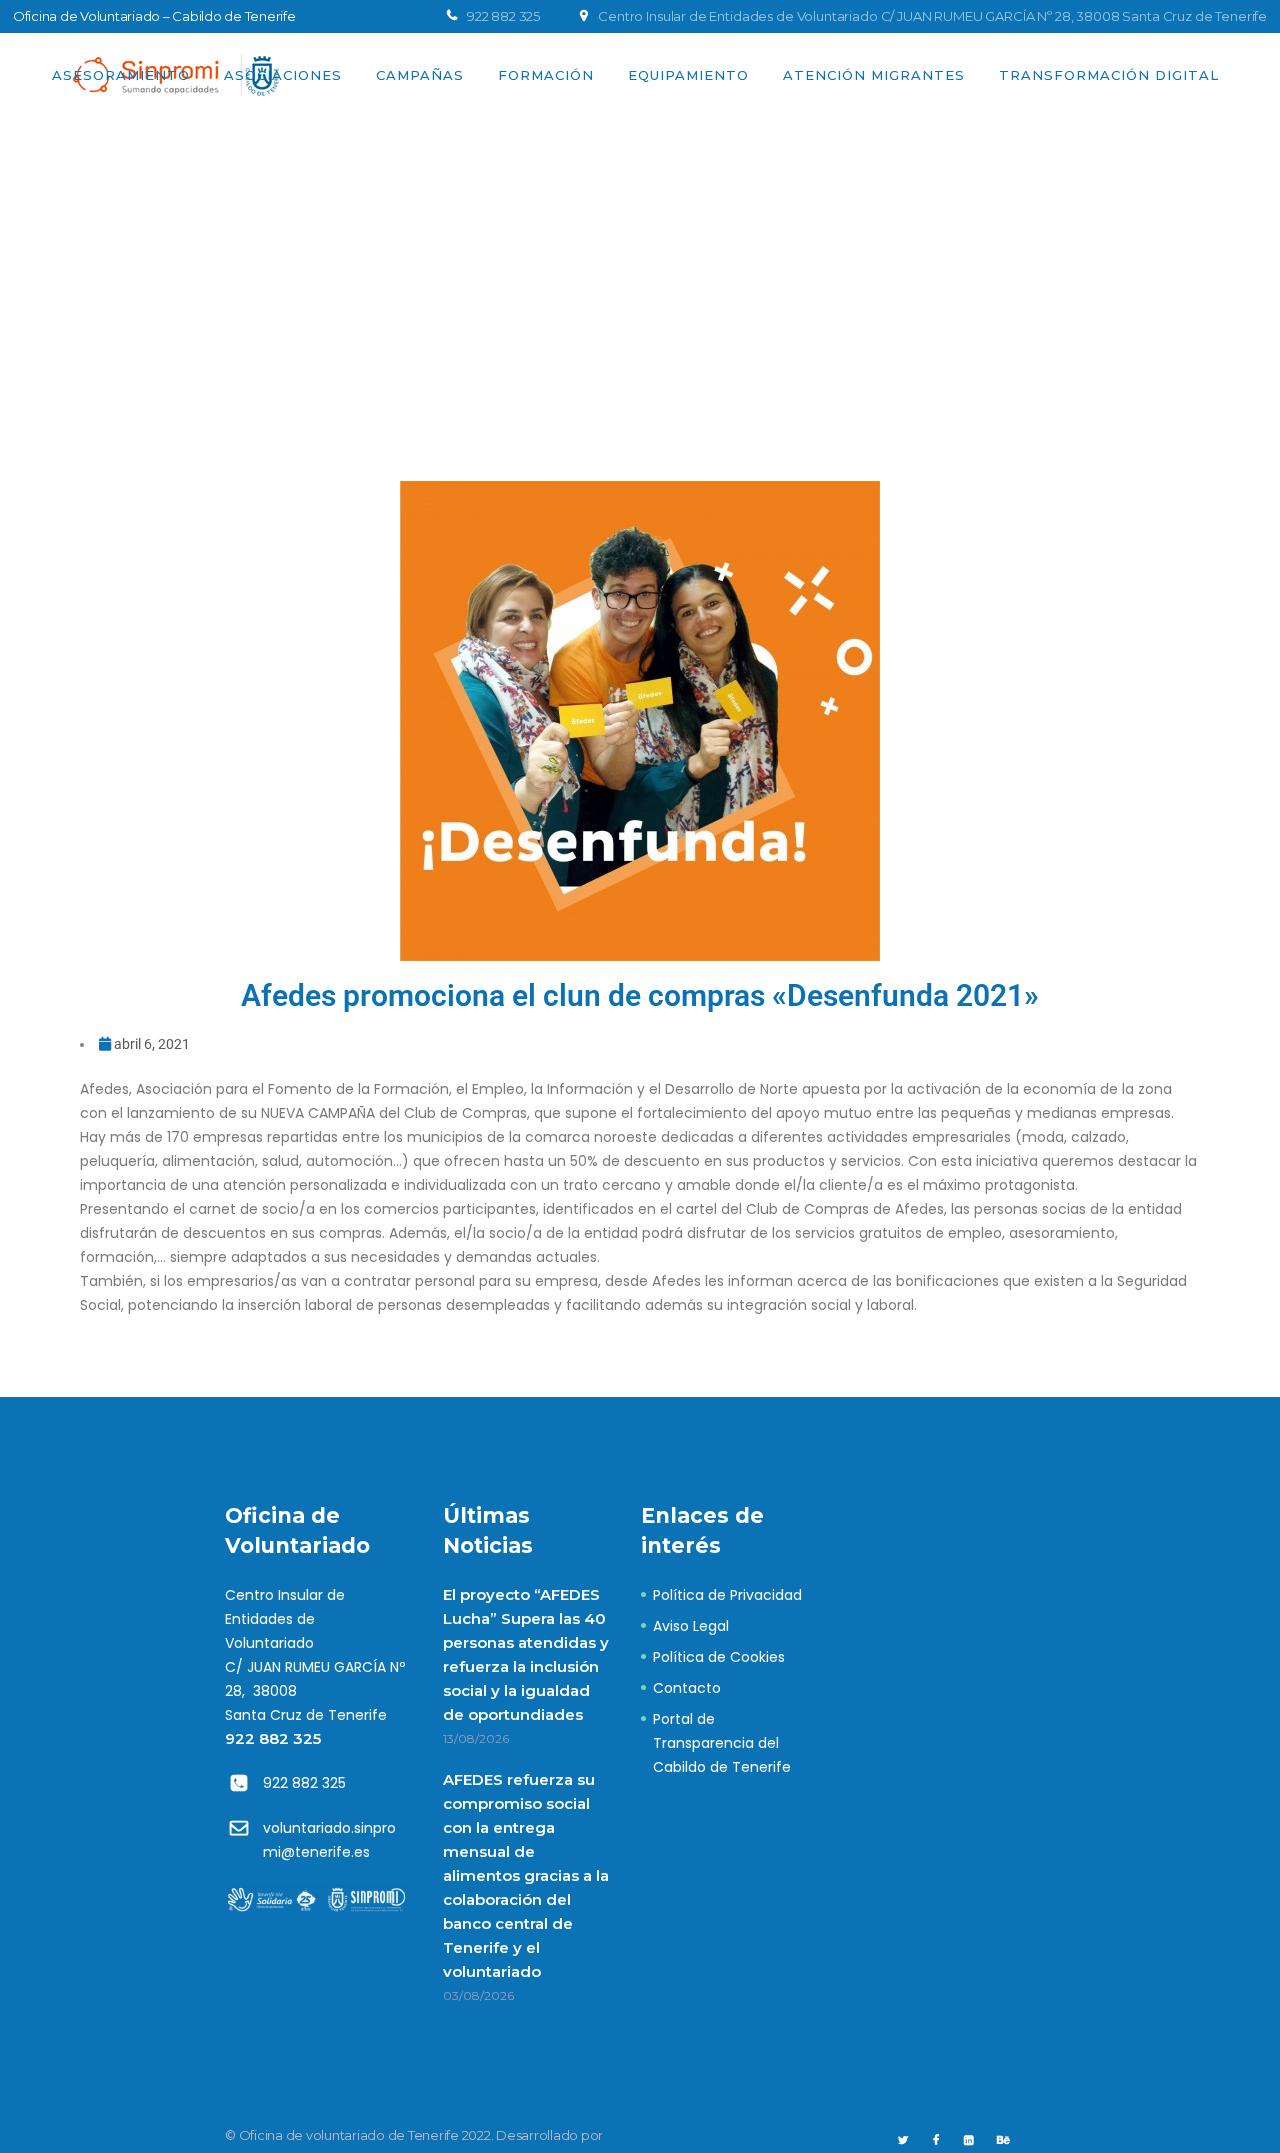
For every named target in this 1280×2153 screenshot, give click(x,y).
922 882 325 (273, 1738)
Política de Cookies (719, 1657)
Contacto (687, 1688)
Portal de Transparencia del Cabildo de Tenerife (722, 1743)
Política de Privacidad (727, 1595)
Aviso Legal (691, 1626)
